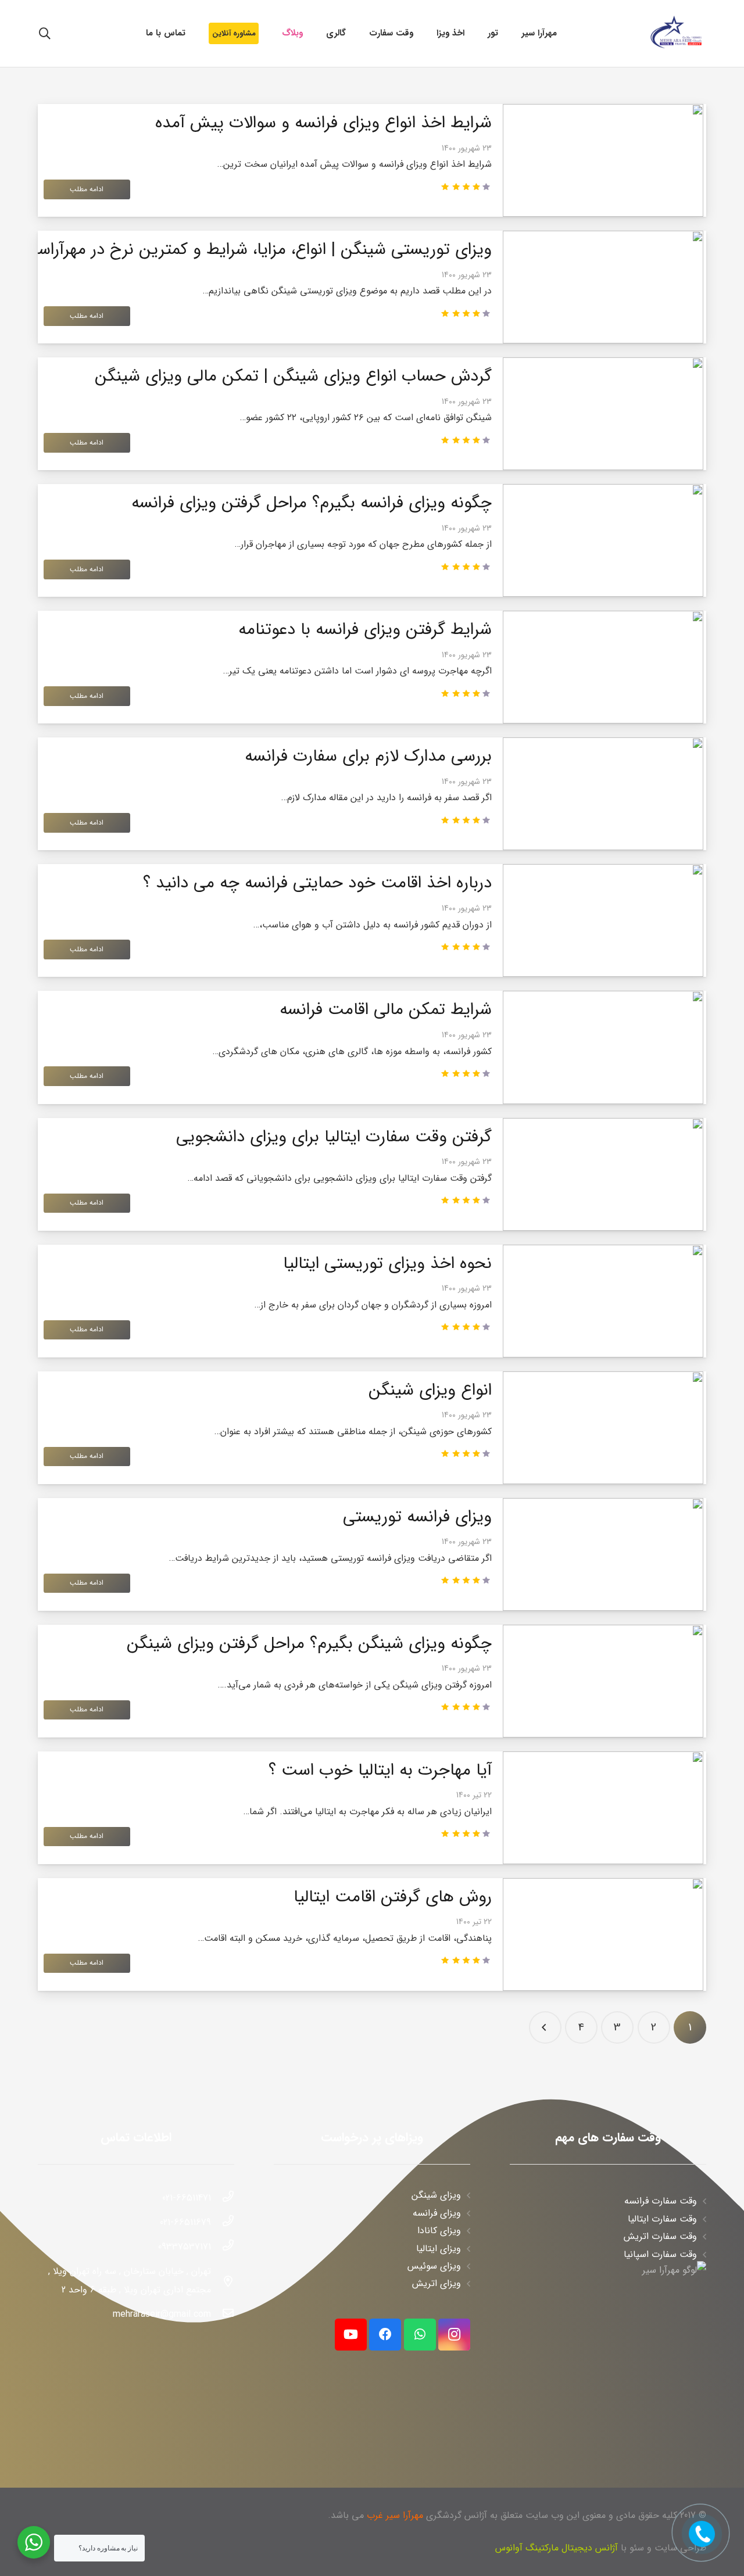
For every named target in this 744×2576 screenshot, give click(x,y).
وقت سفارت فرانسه (661, 2201)
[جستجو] (45, 34)
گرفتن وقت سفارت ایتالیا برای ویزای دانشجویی (334, 1137)
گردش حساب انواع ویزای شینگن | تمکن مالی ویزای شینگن (293, 376)
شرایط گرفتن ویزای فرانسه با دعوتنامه (365, 630)
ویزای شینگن (436, 2195)
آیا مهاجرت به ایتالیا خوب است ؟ (380, 1770)
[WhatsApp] (420, 2335)
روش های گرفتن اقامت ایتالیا (393, 1897)
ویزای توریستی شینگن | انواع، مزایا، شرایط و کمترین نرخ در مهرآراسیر (259, 250)
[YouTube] (351, 2335)
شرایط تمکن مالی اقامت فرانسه (386, 1010)
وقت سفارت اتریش (660, 2236)
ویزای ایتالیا (439, 2249)
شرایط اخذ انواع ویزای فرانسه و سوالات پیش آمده (323, 123)
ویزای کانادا (439, 2231)
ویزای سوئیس (434, 2266)
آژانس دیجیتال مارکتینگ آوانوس (557, 2548)
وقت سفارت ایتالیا (662, 2219)
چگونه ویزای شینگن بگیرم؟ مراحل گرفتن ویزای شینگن (309, 1644)
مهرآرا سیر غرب (395, 2515)
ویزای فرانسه (437, 2213)
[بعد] (545, 2027)
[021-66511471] (223, 2198)
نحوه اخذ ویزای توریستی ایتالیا (387, 1264)
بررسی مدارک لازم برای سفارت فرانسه (368, 756)
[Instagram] (454, 2335)
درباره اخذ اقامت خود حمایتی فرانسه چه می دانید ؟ (317, 883)
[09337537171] (223, 2247)
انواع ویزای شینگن (430, 1390)
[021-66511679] (223, 2223)
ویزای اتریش (437, 2283)
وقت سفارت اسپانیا (660, 2254)
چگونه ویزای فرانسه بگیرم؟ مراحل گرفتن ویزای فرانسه (312, 503)
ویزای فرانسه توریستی (417, 1517)
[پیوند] (676, 33)
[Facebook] (385, 2335)
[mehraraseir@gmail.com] (223, 2315)
